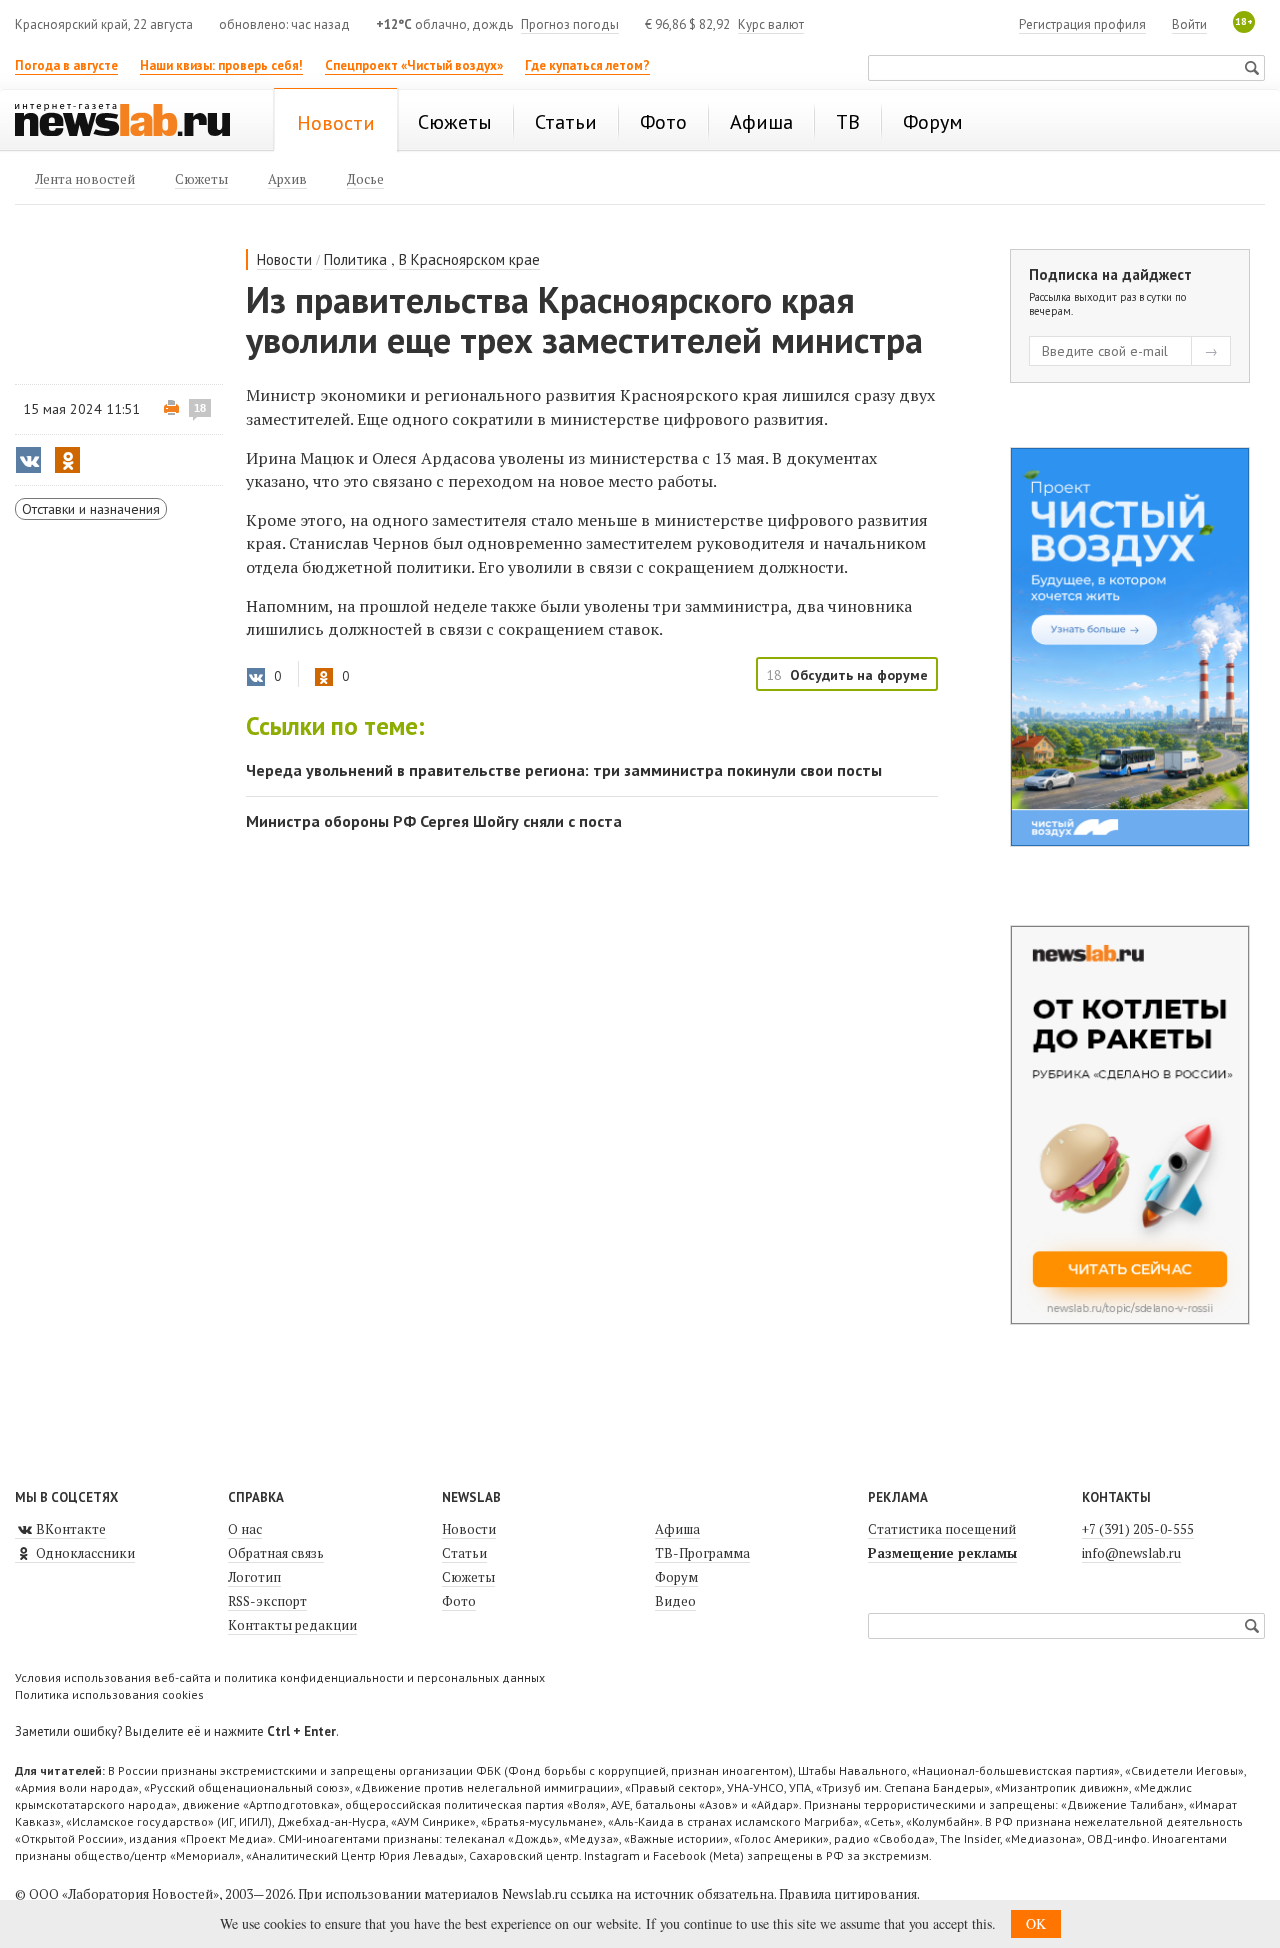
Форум (676, 1577)
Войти (1189, 24)
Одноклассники (84, 1553)
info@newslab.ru (1131, 1553)
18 (200, 408)
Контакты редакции (292, 1625)
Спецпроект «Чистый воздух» (414, 65)
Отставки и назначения (91, 509)
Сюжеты (468, 1577)
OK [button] (1036, 1923)
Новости (284, 259)
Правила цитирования (848, 1894)
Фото (459, 1601)
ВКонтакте (69, 1529)
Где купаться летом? (587, 65)
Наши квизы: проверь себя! (221, 65)
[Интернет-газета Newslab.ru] (132, 122)
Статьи (464, 1553)
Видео (675, 1601)
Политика (355, 259)
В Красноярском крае (469, 259)
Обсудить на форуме (859, 675)
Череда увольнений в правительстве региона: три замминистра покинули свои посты (564, 770)
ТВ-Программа (702, 1553)
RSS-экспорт (267, 1601)
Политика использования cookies (109, 1694)
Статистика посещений (942, 1529)
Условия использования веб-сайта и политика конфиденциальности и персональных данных (280, 1677)
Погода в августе (66, 65)
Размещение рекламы (942, 1553)
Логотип (254, 1577)
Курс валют (771, 24)
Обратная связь (276, 1553)
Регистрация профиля (1082, 24)
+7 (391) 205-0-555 (1138, 1529)
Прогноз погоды (570, 24)
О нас (245, 1529)
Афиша (677, 1529)
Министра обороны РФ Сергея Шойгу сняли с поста (434, 821)
